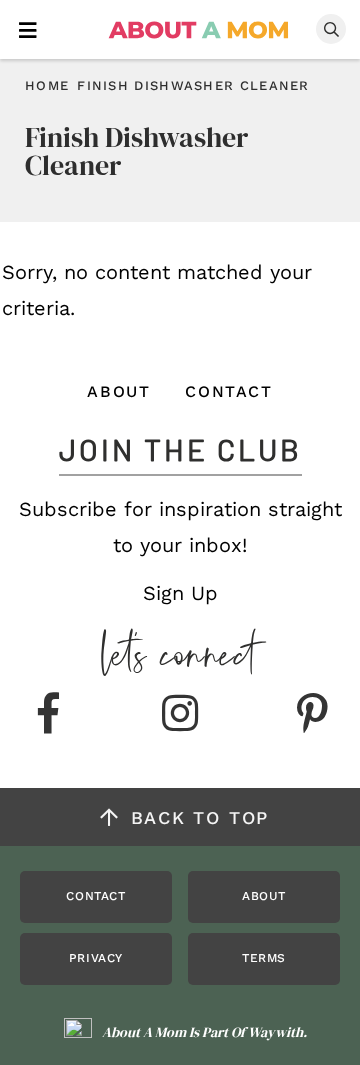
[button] (28, 28)
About (118, 391)
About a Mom (199, 30)
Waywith (275, 1032)
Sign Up (180, 593)
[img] (48, 715)
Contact (228, 391)
